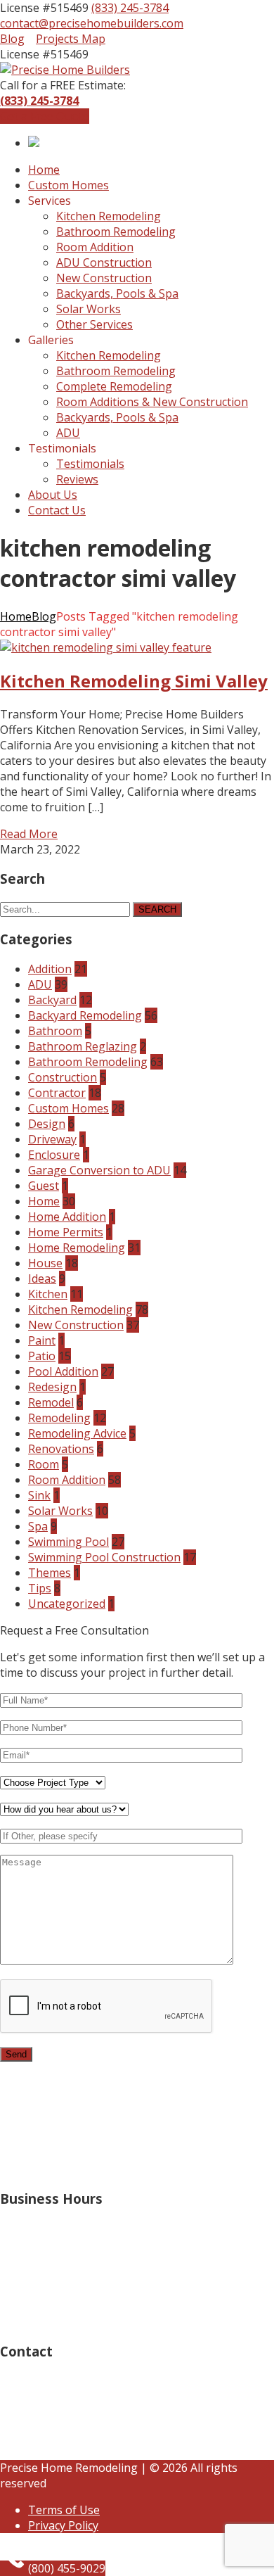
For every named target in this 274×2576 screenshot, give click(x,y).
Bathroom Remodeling (88, 1062)
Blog (12, 39)
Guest (44, 1186)
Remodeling (59, 1418)
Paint (42, 1340)
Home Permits (66, 1232)
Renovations (61, 1449)
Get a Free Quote (45, 116)
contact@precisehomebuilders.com (92, 23)
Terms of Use (64, 2510)
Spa (38, 1526)
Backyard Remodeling (85, 1015)
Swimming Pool (68, 1542)
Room (44, 1464)
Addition (50, 969)
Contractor (57, 1093)
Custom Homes (68, 1108)
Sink (39, 1495)
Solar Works (60, 1511)
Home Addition (67, 1217)
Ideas (42, 1279)
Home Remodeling (77, 1248)
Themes (50, 1573)
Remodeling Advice (77, 1433)
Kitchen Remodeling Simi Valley (134, 681)
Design (47, 1124)
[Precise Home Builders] (65, 70)
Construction (63, 1077)
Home (16, 616)
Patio (42, 1356)
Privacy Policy (63, 2525)
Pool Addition (63, 1371)
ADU (40, 984)
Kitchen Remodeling (80, 1309)
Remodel (51, 1402)
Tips (40, 1588)
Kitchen (48, 1294)
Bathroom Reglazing (83, 1046)
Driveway (52, 1139)
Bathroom (55, 1031)
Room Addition (67, 1480)
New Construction (76, 1325)
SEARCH (157, 909)
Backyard (52, 1000)
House (45, 1263)
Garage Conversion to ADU (99, 1170)
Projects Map (71, 39)
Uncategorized (67, 1604)
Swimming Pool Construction (104, 1557)
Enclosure (54, 1155)
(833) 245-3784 (130, 8)
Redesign (52, 1387)
